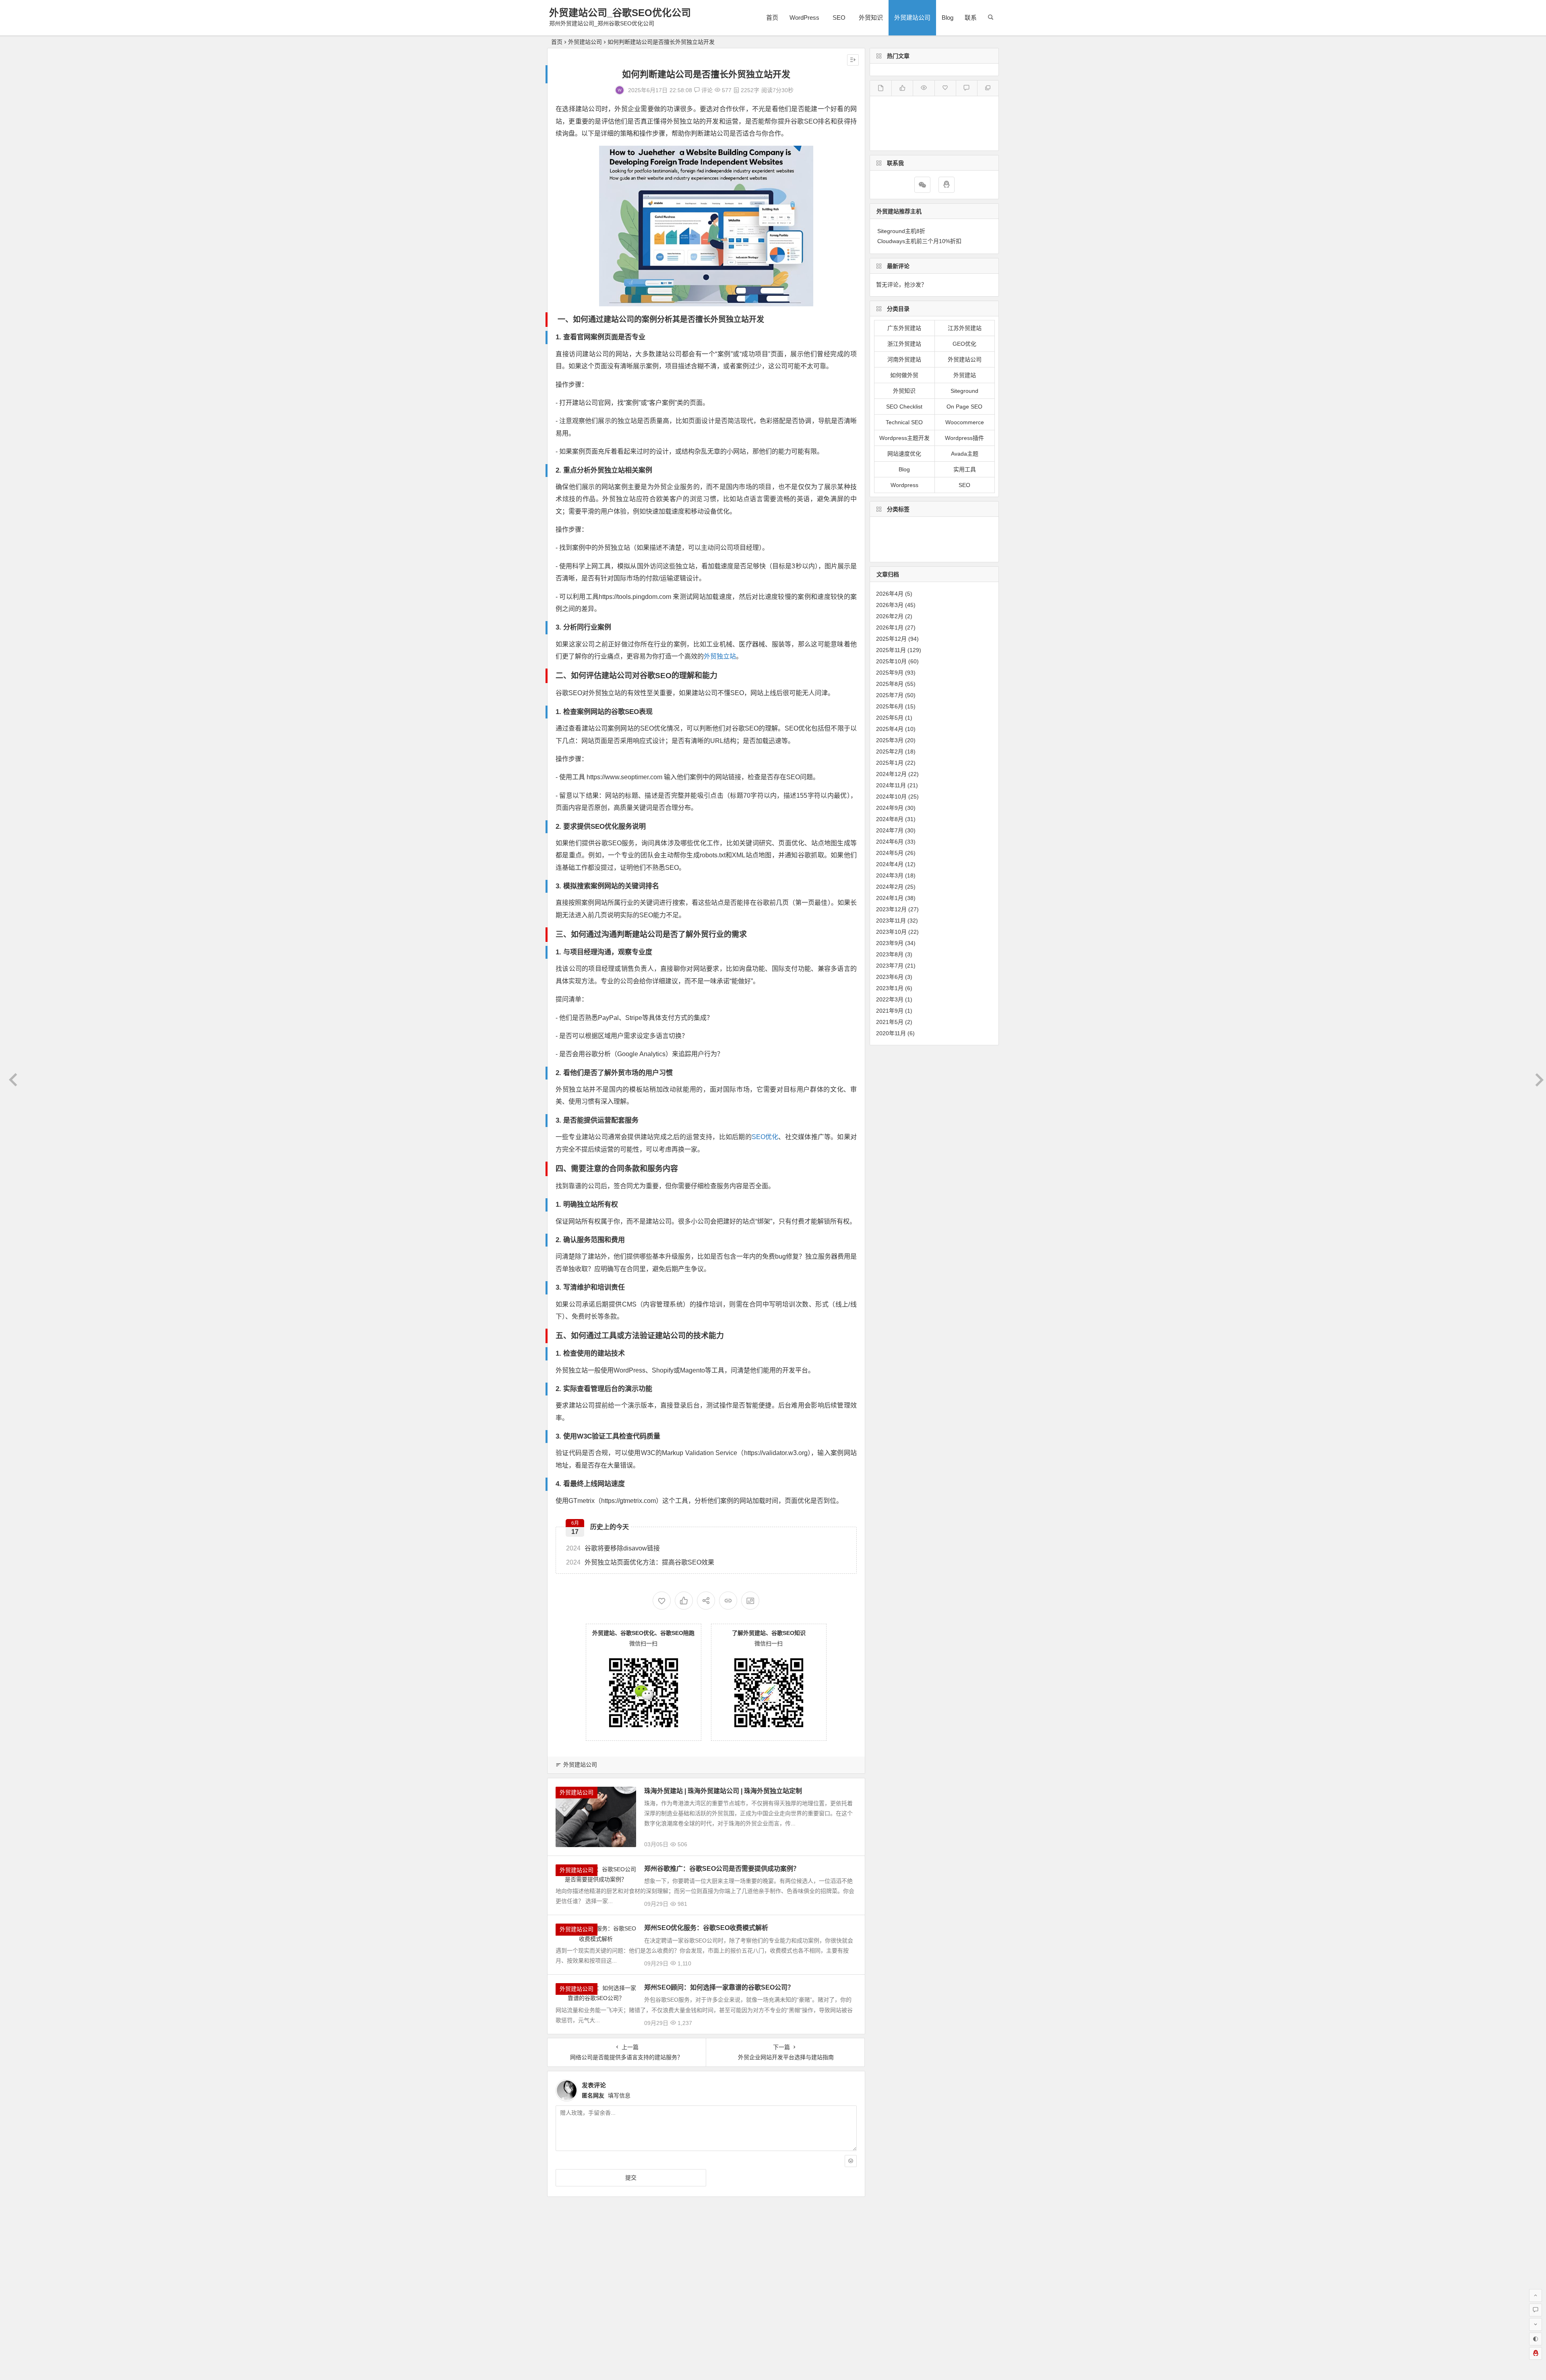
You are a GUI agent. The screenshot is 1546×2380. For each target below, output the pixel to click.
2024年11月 (891, 785)
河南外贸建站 (904, 359)
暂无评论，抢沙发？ (901, 285)
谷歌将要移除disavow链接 (613, 1548)
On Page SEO (964, 407)
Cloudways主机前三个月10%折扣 (919, 241)
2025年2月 (890, 751)
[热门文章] (923, 88)
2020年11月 (891, 1033)
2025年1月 (890, 763)
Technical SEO (904, 422)
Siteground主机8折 (901, 231)
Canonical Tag (896, 527)
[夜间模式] (1536, 2339)
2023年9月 (890, 943)
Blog (948, 18)
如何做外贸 (904, 375)
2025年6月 (890, 706)
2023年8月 (890, 954)
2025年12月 (891, 639)
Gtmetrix (889, 551)
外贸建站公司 (912, 18)
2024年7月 (890, 830)
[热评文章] (945, 88)
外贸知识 (871, 18)
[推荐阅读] (988, 88)
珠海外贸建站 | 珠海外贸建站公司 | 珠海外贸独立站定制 (723, 1791)
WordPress (804, 18)
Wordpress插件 (964, 438)
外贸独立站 (720, 656)
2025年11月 (891, 650)
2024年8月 (890, 819)
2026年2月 (890, 616)
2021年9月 (890, 1011)
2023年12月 (891, 909)
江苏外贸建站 (965, 328)
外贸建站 (965, 375)
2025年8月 (890, 684)
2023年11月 (891, 921)
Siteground (964, 391)
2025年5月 (890, 718)
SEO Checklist (904, 407)
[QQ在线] (947, 185)
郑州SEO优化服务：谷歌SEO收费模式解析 (706, 1928)
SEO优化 (765, 1137)
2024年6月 (890, 842)
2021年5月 (890, 1022)
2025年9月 (890, 673)
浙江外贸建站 (904, 344)
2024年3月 (890, 875)
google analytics (899, 539)
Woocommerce (965, 422)
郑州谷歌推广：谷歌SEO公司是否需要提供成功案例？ (722, 1869)
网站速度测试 (924, 551)
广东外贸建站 (904, 328)
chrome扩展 (937, 527)
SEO (839, 18)
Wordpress (904, 485)
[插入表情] (851, 2161)
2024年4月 (890, 864)
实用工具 (965, 469)
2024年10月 (891, 797)
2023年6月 (890, 977)
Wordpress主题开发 (904, 438)
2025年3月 (890, 740)
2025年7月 (890, 695)
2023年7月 (890, 966)
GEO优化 (964, 344)
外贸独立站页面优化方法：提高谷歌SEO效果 (640, 1562)
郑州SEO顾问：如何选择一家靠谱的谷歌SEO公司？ (719, 1987)
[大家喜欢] (902, 88)
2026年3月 (890, 605)
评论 (706, 90)
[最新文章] (881, 88)
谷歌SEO (960, 551)
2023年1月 (890, 988)
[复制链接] (728, 1601)
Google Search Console (957, 539)
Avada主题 (965, 454)
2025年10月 (891, 661)
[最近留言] (966, 88)
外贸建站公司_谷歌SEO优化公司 (620, 13)
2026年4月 (890, 594)
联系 (971, 18)
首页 (772, 18)
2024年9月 (890, 808)
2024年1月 (890, 898)
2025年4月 (890, 729)
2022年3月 (890, 999)
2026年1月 (890, 628)
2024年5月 (890, 853)
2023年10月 (891, 932)
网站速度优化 (904, 454)
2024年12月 (891, 774)
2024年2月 (890, 887)
